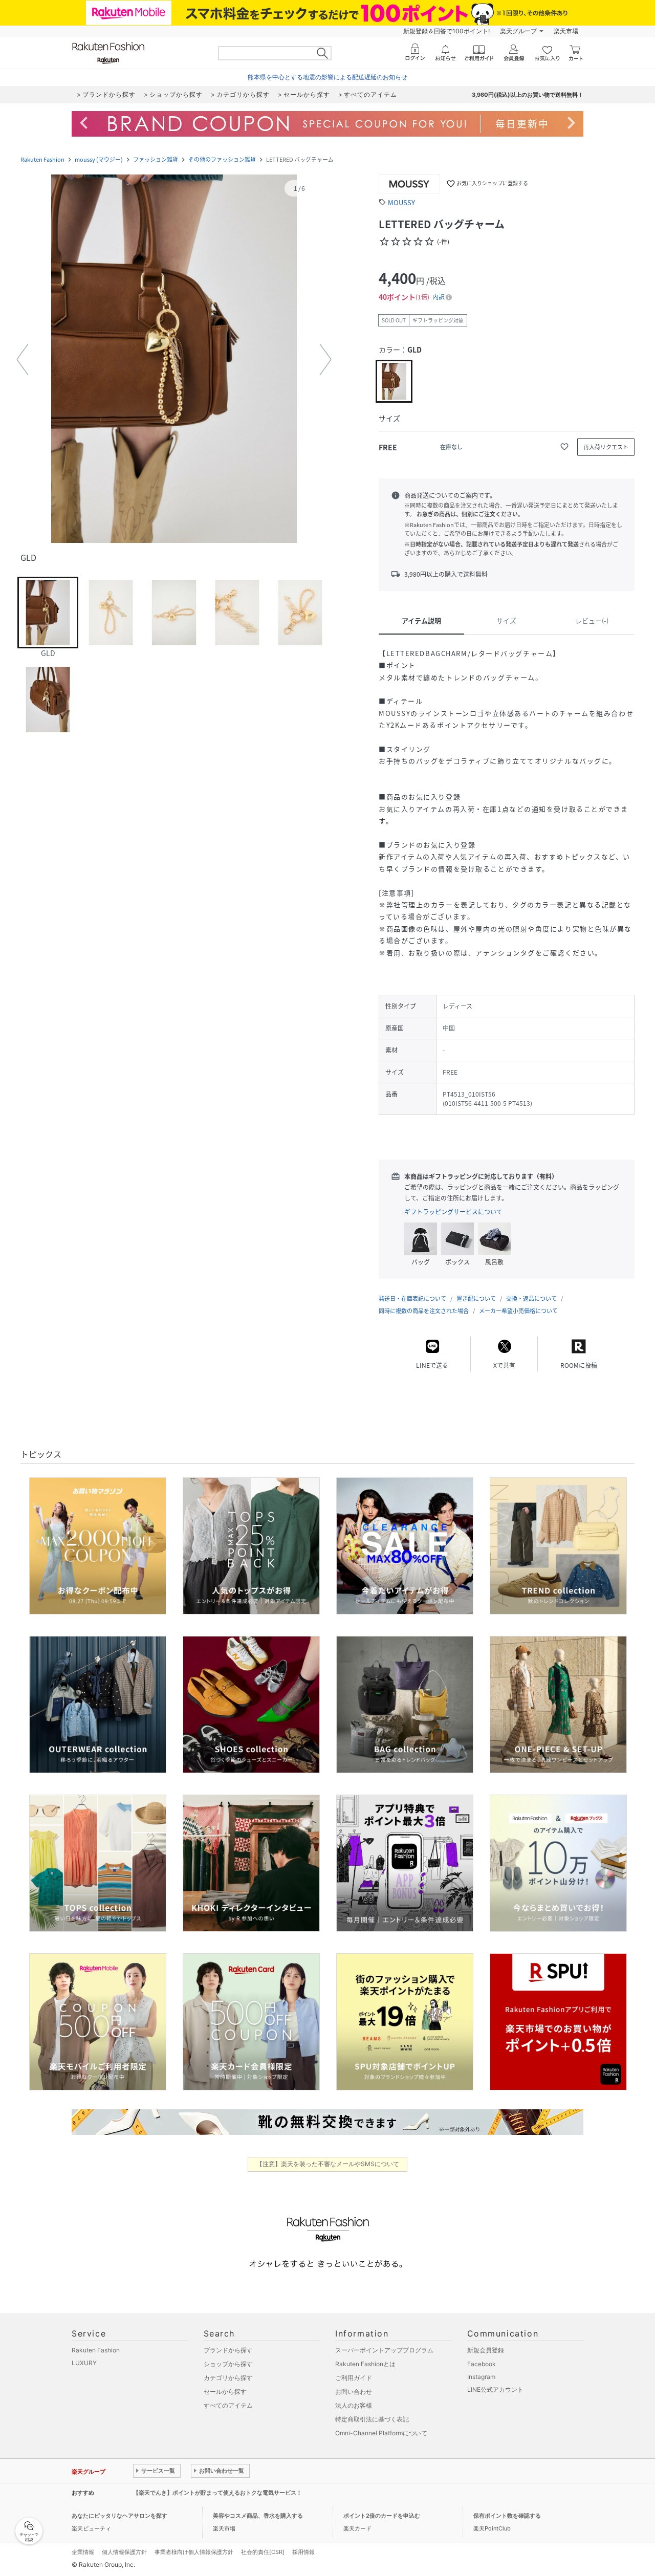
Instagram (481, 2377)
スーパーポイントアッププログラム (384, 2350)
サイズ (506, 620)
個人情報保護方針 (124, 2552)
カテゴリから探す (228, 2378)
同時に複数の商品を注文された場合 (424, 1311)
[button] (174, 360)
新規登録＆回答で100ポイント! (446, 31)
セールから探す (225, 2392)
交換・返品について (531, 1298)
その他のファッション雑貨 (222, 159)
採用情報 (303, 2552)
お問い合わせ (354, 2392)
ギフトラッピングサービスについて (453, 1212)
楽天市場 (566, 31)
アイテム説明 (421, 620)
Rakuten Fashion (42, 159)
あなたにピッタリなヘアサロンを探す (119, 2516)
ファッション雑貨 (156, 159)
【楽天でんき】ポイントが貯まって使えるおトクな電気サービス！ (217, 2493)
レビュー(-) (592, 620)
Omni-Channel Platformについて (381, 2433)
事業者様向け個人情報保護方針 (194, 2552)
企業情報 (83, 2552)
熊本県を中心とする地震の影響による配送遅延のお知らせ (327, 77)
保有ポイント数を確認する (507, 2516)
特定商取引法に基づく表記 (372, 2419)
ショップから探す (228, 2364)
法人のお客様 (354, 2405)
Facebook (482, 2364)
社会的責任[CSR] (263, 2552)
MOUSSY (401, 202)
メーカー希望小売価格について (518, 1311)
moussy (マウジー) (99, 159)
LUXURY (84, 2363)
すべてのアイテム (228, 2405)
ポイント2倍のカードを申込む (382, 2516)
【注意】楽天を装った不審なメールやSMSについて (328, 2164)
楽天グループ (518, 31)
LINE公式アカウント (495, 2389)
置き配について (476, 1298)
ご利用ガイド (354, 2378)
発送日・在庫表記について (412, 1298)
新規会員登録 (486, 2350)
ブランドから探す (228, 2350)
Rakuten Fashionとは (365, 2364)
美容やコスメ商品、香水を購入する (258, 2516)
